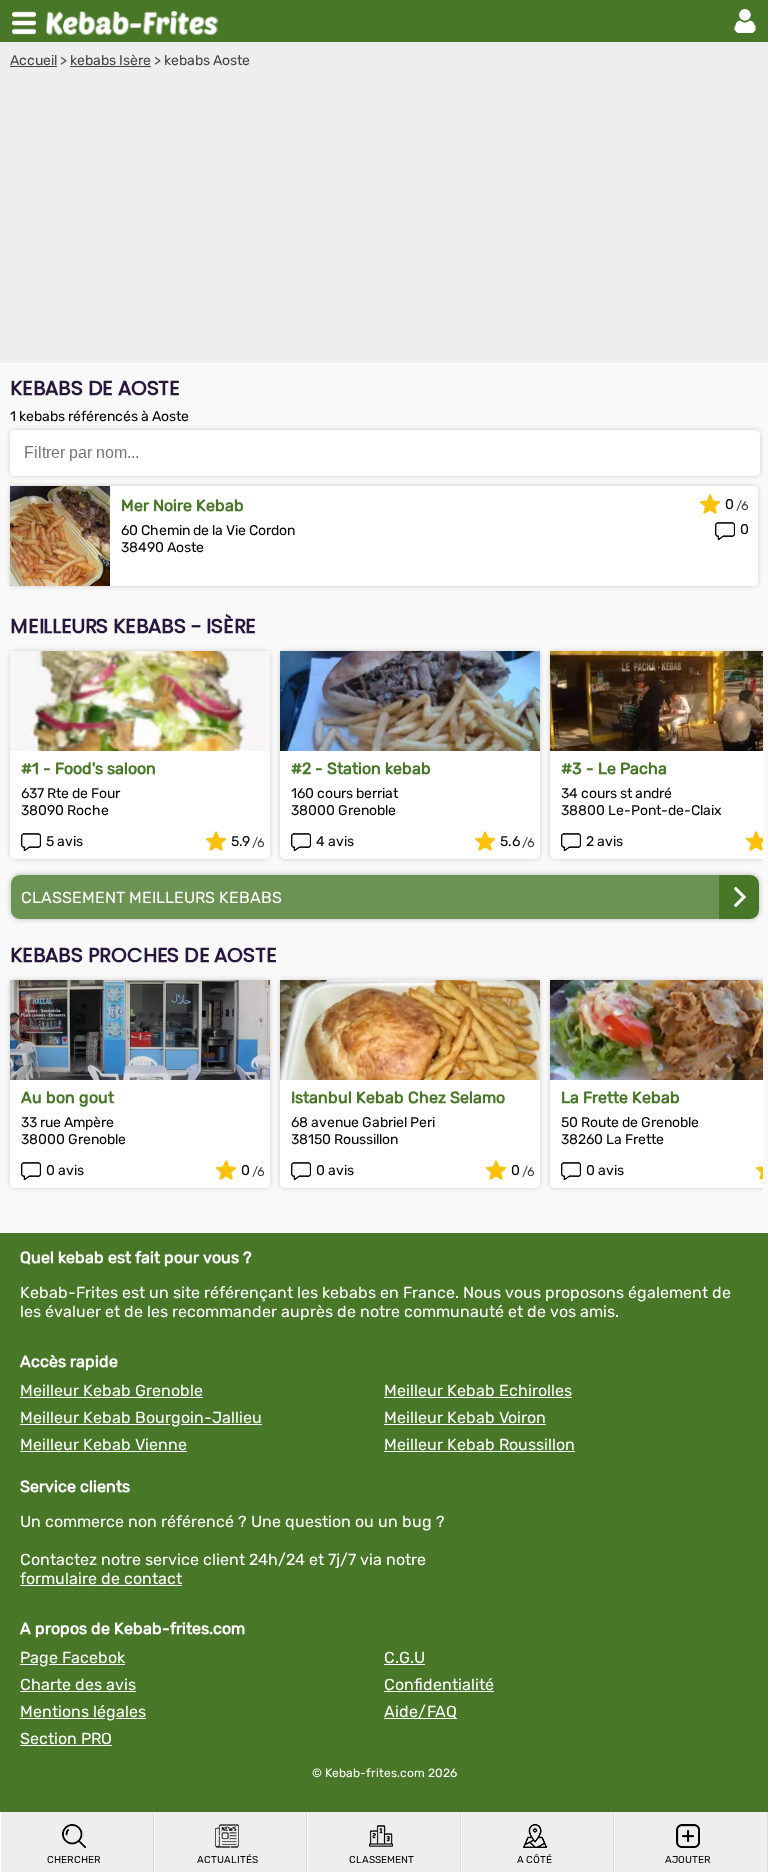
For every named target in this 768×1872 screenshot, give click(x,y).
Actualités (227, 1860)
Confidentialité (439, 1684)
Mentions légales (83, 1711)
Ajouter (688, 1860)
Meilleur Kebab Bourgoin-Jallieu (141, 1417)
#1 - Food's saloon (88, 768)
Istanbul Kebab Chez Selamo (398, 1097)
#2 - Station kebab (361, 768)
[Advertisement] (384, 219)
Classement (381, 1860)
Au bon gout (67, 1097)
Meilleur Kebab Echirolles (478, 1390)
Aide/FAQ (420, 1711)
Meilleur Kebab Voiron (465, 1417)
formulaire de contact (101, 1578)
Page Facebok (72, 1657)
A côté (534, 1860)
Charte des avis (78, 1684)
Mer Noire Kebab (182, 505)
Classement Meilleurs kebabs (151, 897)
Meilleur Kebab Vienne (103, 1444)
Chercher (74, 1860)
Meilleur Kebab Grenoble (111, 1390)
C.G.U (404, 1657)
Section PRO (66, 1738)
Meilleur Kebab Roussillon (479, 1444)
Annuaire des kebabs (136, 21)
